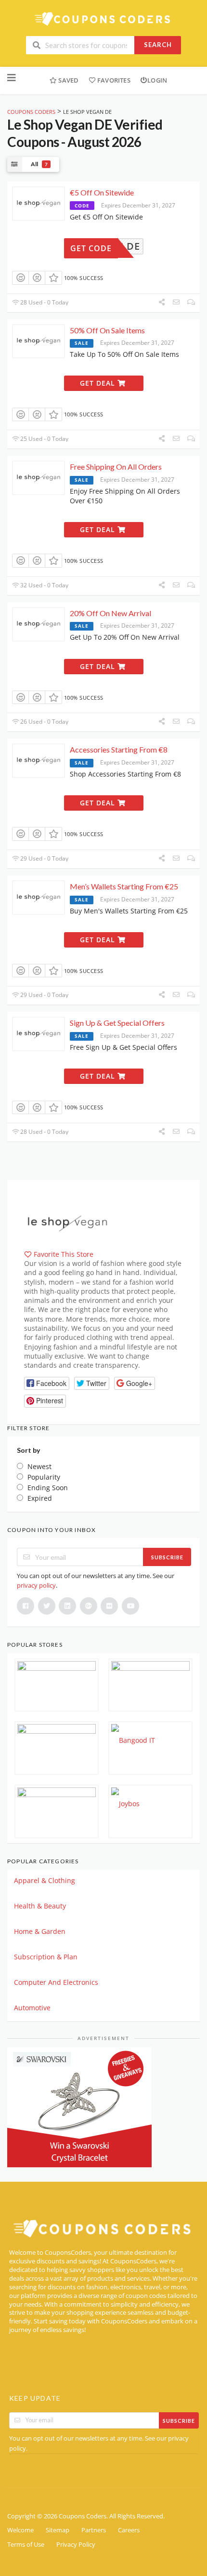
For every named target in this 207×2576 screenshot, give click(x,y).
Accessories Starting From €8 (119, 749)
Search (158, 45)
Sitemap (58, 2530)
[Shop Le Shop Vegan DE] (67, 1222)
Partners (94, 2530)
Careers (129, 2530)
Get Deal (99, 383)
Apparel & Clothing (45, 1880)
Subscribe (167, 1557)
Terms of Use (26, 2545)
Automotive (32, 2008)
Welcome (20, 2530)
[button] (47, 1383)
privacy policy (36, 1585)
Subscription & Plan (46, 1957)
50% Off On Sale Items (107, 330)
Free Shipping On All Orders (116, 467)
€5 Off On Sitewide (102, 192)
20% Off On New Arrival (110, 613)
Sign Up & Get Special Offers (117, 1023)
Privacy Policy (76, 2545)
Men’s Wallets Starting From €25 (124, 886)
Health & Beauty (40, 1906)
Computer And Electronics (56, 1982)
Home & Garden (40, 1931)
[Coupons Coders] (103, 18)
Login (157, 80)
